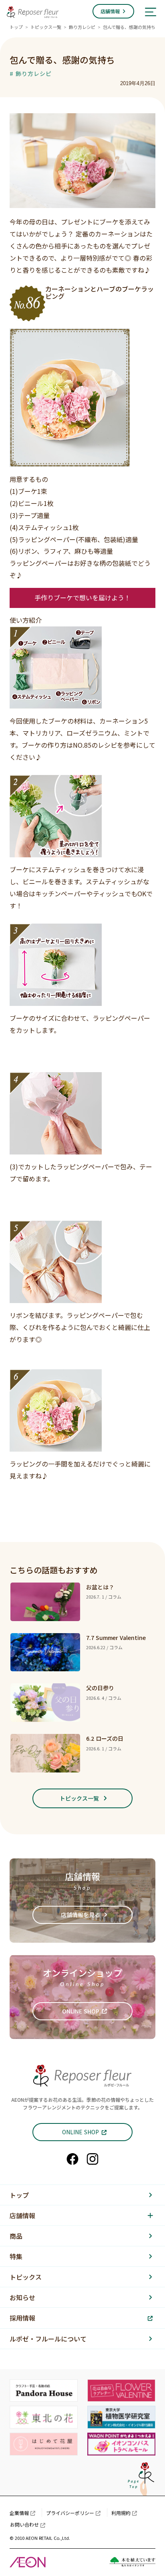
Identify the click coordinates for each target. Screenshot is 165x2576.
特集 (16, 2256)
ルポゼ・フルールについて (48, 2339)
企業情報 (19, 2513)
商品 (16, 2236)
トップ (16, 27)
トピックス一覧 (46, 27)
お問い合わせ (24, 2524)
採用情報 (22, 2318)
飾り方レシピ (82, 27)
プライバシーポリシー (70, 2513)
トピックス (26, 2277)
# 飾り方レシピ (31, 73)
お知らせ (22, 2297)
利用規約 (121, 2513)
